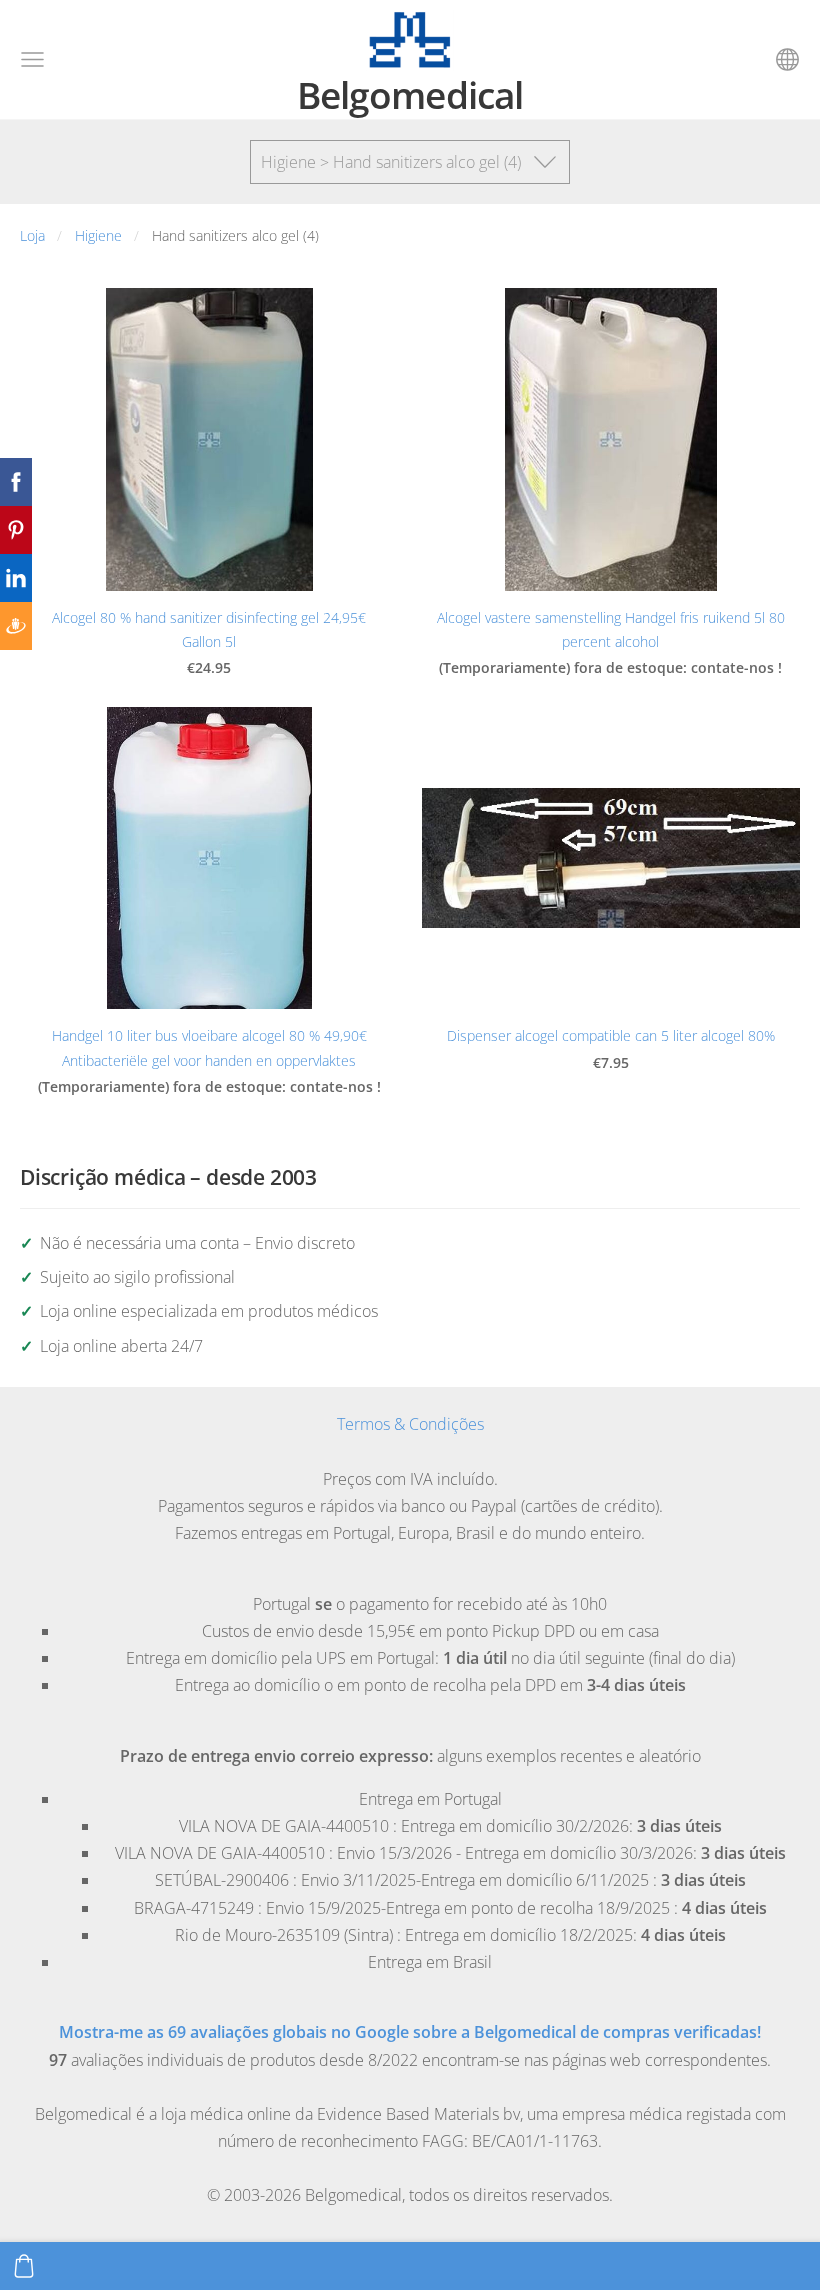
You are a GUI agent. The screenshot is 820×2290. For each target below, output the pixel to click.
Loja (32, 235)
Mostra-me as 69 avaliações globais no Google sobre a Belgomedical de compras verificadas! (410, 2032)
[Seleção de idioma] (787, 59)
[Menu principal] (32, 59)
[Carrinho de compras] (24, 2266)
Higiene (98, 235)
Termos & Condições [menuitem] (410, 1424)
